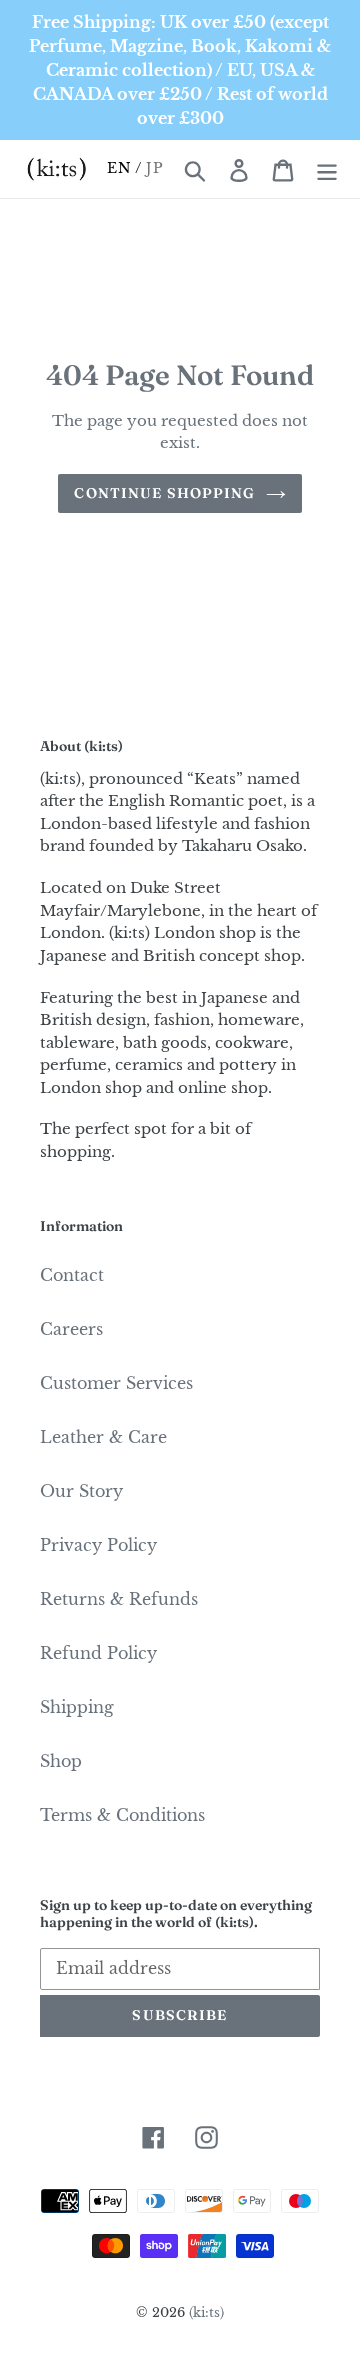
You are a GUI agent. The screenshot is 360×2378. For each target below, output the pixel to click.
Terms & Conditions (122, 1815)
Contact (72, 1275)
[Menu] (327, 168)
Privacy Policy (98, 1545)
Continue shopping (164, 493)
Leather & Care (103, 1437)
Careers (71, 1329)
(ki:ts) (206, 2312)
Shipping (77, 1707)
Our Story (81, 1491)
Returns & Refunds (119, 1599)
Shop (61, 1761)
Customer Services (116, 1383)
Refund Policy (98, 1653)
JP (154, 168)
